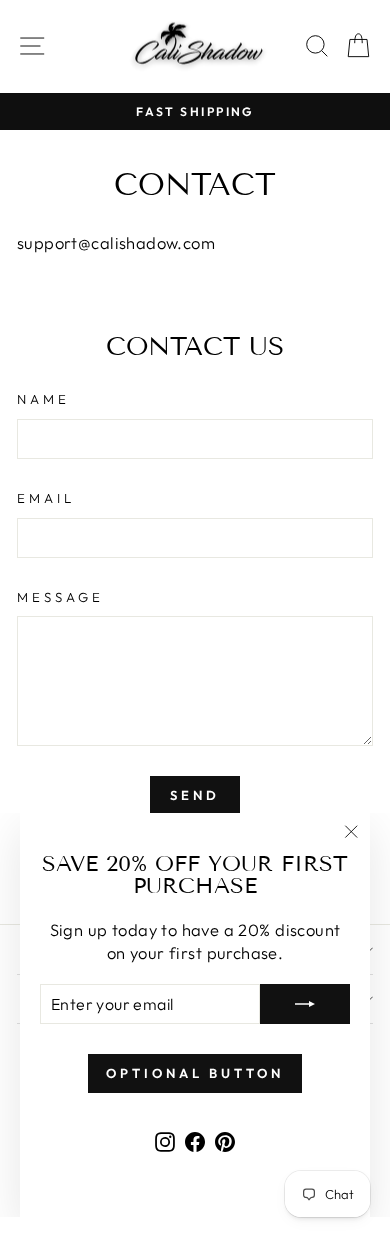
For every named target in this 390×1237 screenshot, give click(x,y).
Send (195, 795)
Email (46, 498)
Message (60, 597)
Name (43, 399)
